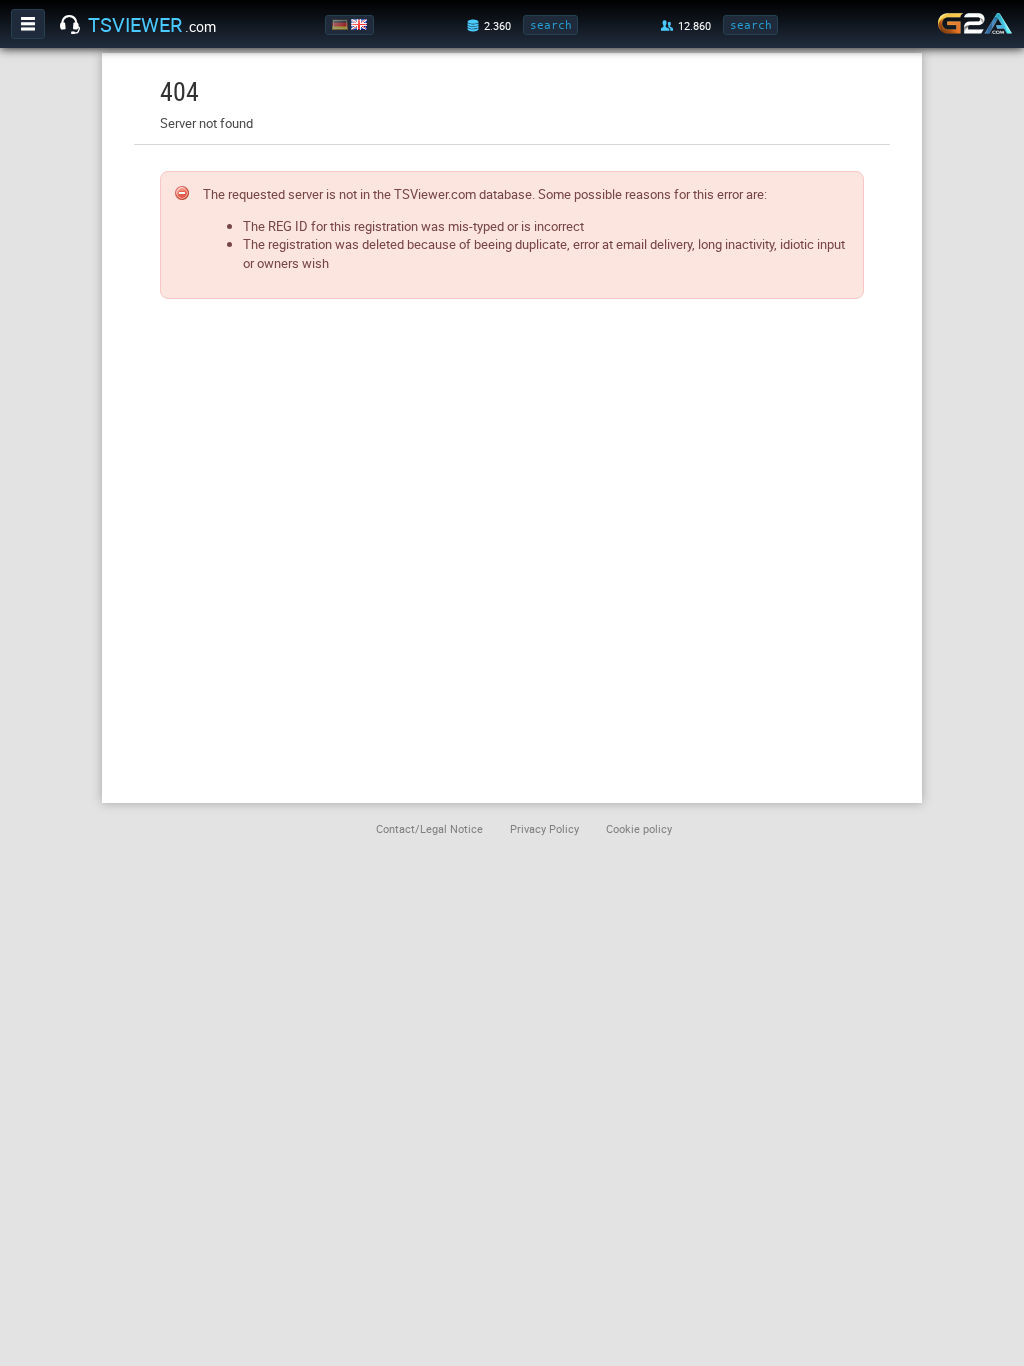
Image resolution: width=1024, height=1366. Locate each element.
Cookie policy (639, 828)
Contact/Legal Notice (429, 828)
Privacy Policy (544, 828)
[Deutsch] (341, 25)
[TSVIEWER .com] (70, 25)
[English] (360, 25)
